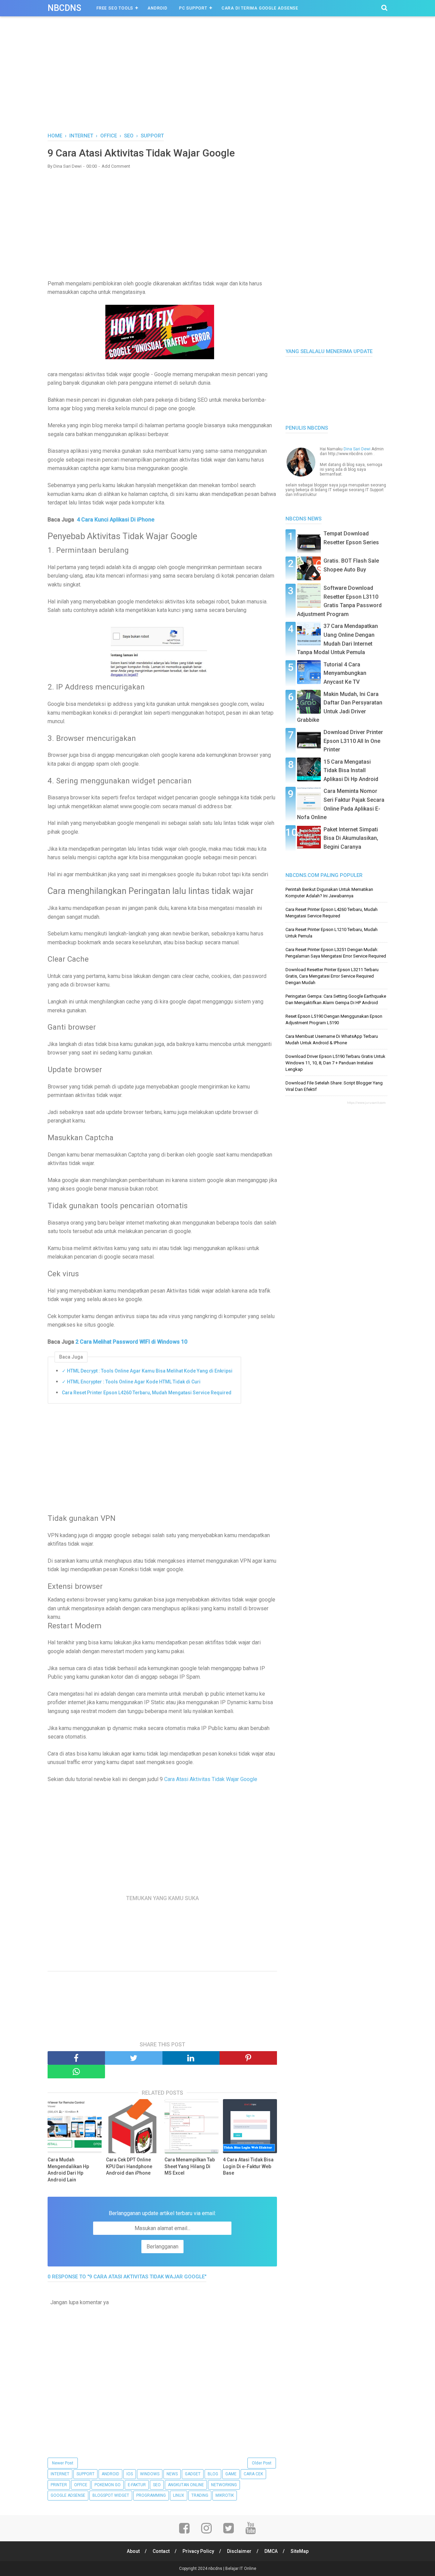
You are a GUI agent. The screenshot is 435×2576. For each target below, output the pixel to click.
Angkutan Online (186, 2485)
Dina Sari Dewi (357, 449)
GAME (231, 2474)
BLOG (213, 2474)
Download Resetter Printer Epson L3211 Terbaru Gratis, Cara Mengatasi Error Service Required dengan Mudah (332, 976)
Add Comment (116, 166)
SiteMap (300, 2551)
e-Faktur (137, 2485)
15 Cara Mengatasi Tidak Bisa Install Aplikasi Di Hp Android (351, 770)
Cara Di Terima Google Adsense (260, 8)
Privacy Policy (198, 2551)
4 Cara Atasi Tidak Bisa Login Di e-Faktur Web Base (248, 2166)
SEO (157, 2485)
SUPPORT (85, 2474)
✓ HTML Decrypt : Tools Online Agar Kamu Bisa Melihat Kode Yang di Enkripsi (147, 1371)
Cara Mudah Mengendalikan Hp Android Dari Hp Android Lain (68, 2170)
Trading (200, 2495)
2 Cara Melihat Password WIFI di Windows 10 (131, 1342)
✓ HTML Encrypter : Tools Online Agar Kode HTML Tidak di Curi (131, 1382)
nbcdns (64, 8)
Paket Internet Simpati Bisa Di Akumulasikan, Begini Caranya (351, 838)
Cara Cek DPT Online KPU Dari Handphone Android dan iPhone (129, 2166)
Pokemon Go (108, 2485)
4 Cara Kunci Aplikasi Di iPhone (116, 520)
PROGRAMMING (151, 2495)
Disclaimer (239, 2551)
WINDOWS (150, 2474)
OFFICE (81, 2485)
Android (158, 8)
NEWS (172, 2474)
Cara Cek (253, 2474)
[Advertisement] (217, 81)
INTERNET (60, 2474)
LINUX (179, 2495)
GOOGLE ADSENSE (68, 2495)
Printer (59, 2485)
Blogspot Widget (111, 2495)
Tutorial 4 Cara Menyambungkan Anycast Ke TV (345, 673)
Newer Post (63, 2463)
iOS (130, 2474)
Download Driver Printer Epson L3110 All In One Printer (353, 741)
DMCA (271, 2551)
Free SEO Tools (115, 8)
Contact (161, 2551)
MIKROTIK (225, 2495)
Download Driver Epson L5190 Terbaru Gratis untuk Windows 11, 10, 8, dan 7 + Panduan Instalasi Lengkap (335, 1063)
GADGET (193, 2474)
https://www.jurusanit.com (366, 1103)
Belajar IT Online (241, 2569)
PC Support (193, 8)
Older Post (262, 2463)
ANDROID (110, 2474)
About (133, 2551)
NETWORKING (224, 2485)
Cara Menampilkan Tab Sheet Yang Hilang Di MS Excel (190, 2166)
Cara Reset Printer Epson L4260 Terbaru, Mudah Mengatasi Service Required (147, 1393)
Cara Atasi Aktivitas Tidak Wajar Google (210, 1779)
